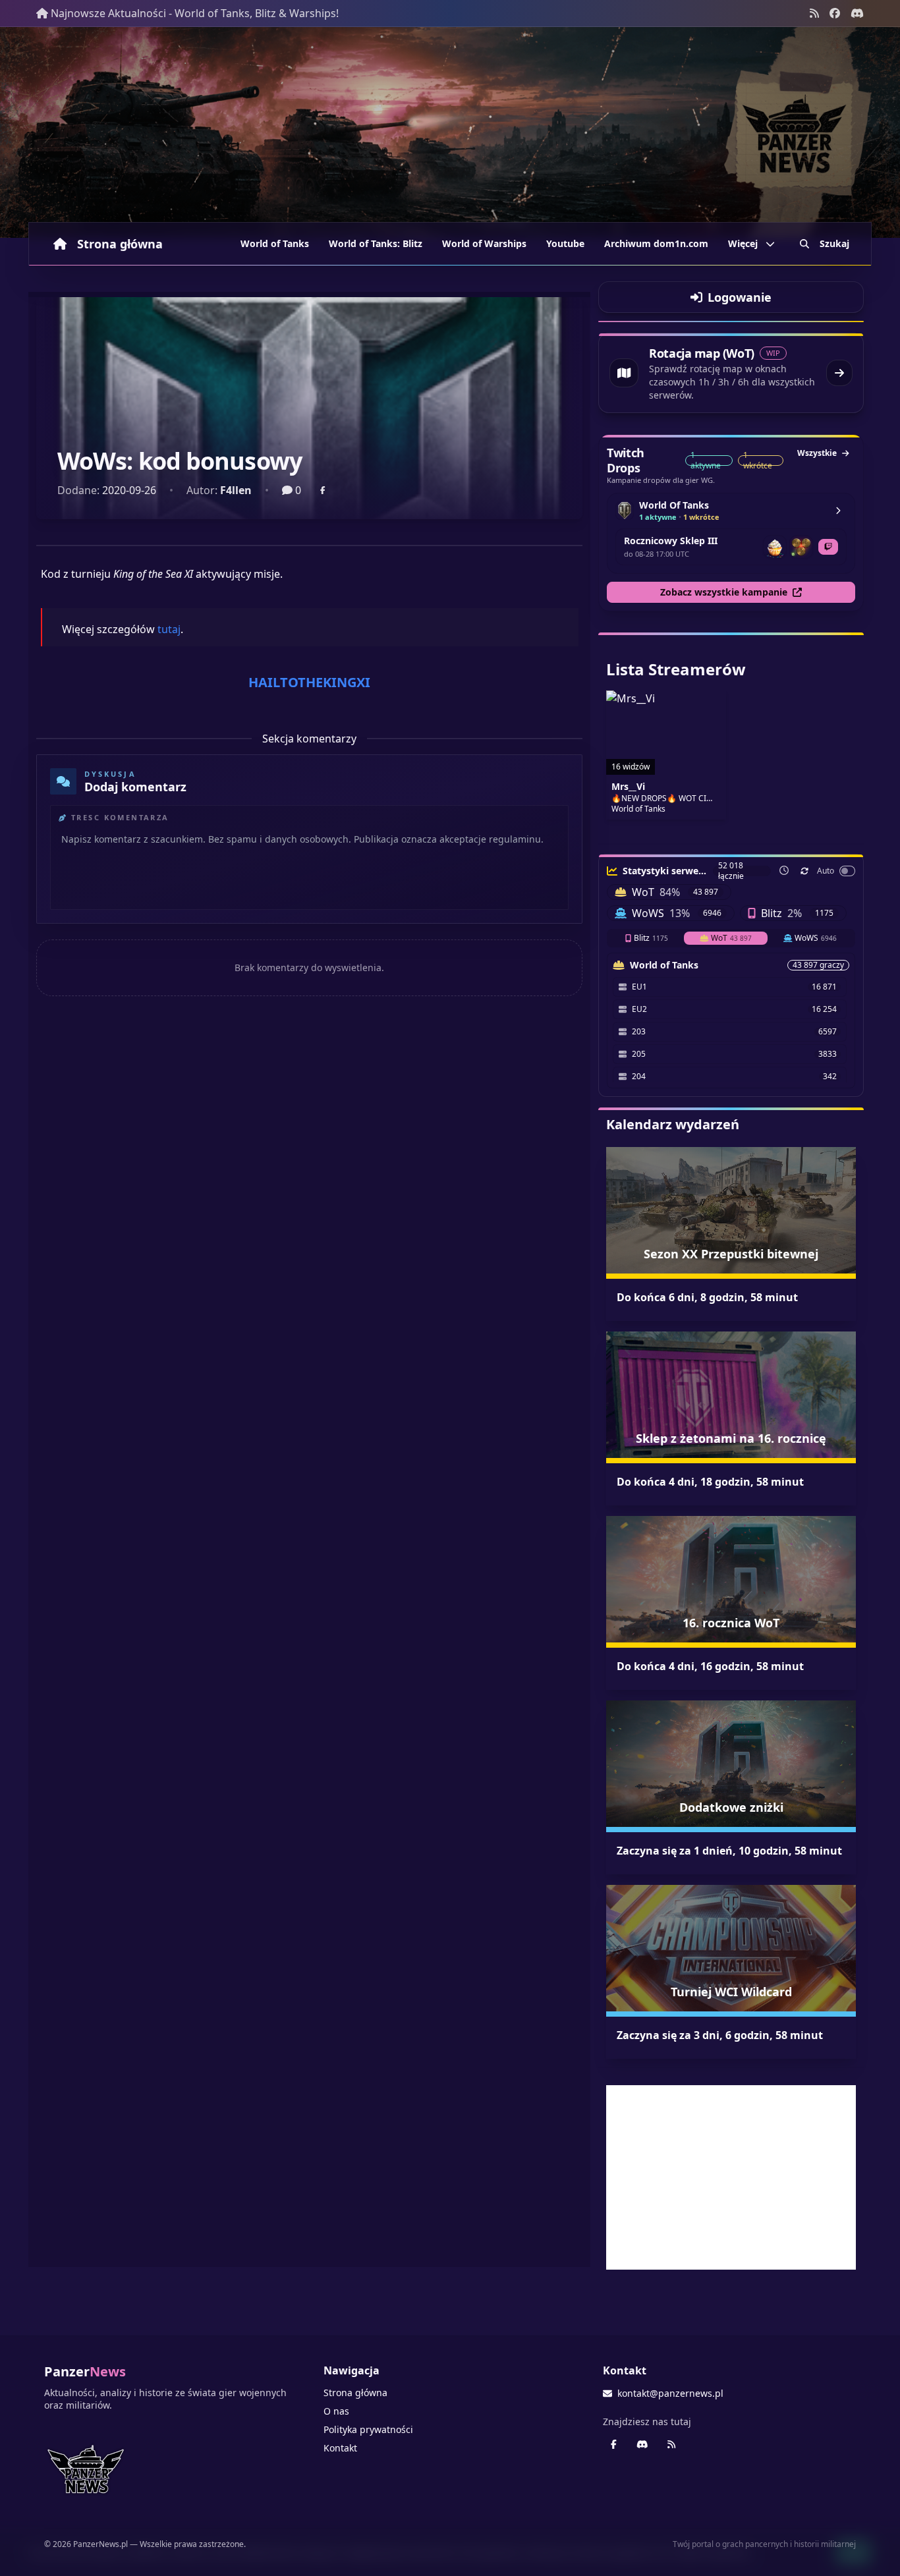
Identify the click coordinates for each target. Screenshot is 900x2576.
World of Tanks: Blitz (376, 243)
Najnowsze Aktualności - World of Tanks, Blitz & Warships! (195, 13)
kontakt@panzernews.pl (670, 2393)
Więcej (743, 243)
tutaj (169, 629)
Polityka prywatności (368, 2429)
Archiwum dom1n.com (656, 243)
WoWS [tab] (816, 938)
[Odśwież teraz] (804, 871)
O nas (336, 2411)
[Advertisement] (731, 2177)
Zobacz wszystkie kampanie (724, 592)
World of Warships (484, 243)
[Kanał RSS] (814, 13)
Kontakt (340, 2448)
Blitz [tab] (651, 938)
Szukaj (834, 243)
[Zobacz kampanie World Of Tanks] (838, 511)
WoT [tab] (731, 938)
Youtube (565, 243)
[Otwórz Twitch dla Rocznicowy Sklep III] (828, 547)
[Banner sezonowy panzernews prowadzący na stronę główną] (450, 132)
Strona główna (120, 244)
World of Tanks (275, 243)
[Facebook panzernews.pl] (835, 13)
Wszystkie (817, 453)
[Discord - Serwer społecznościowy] (857, 13)
